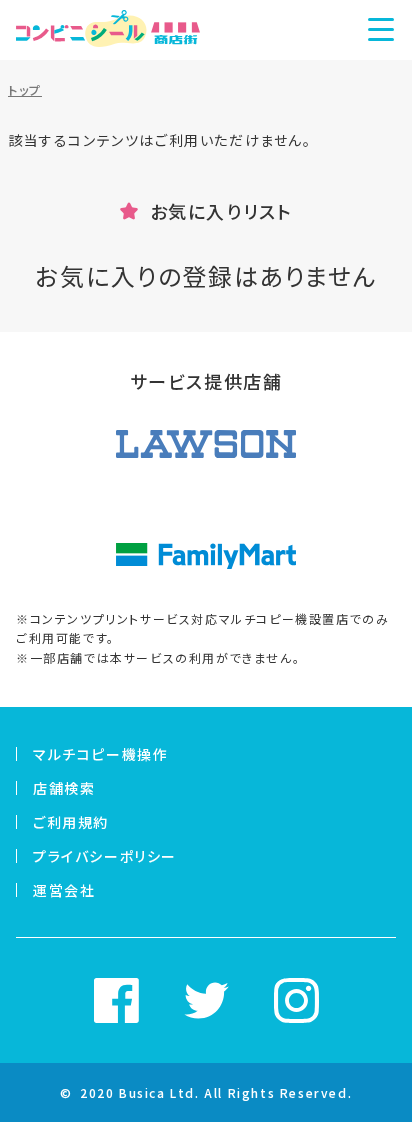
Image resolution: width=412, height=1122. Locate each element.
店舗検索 (64, 788)
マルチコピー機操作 (100, 754)
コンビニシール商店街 (108, 30)
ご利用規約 (71, 822)
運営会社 (64, 890)
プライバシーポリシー (105, 856)
